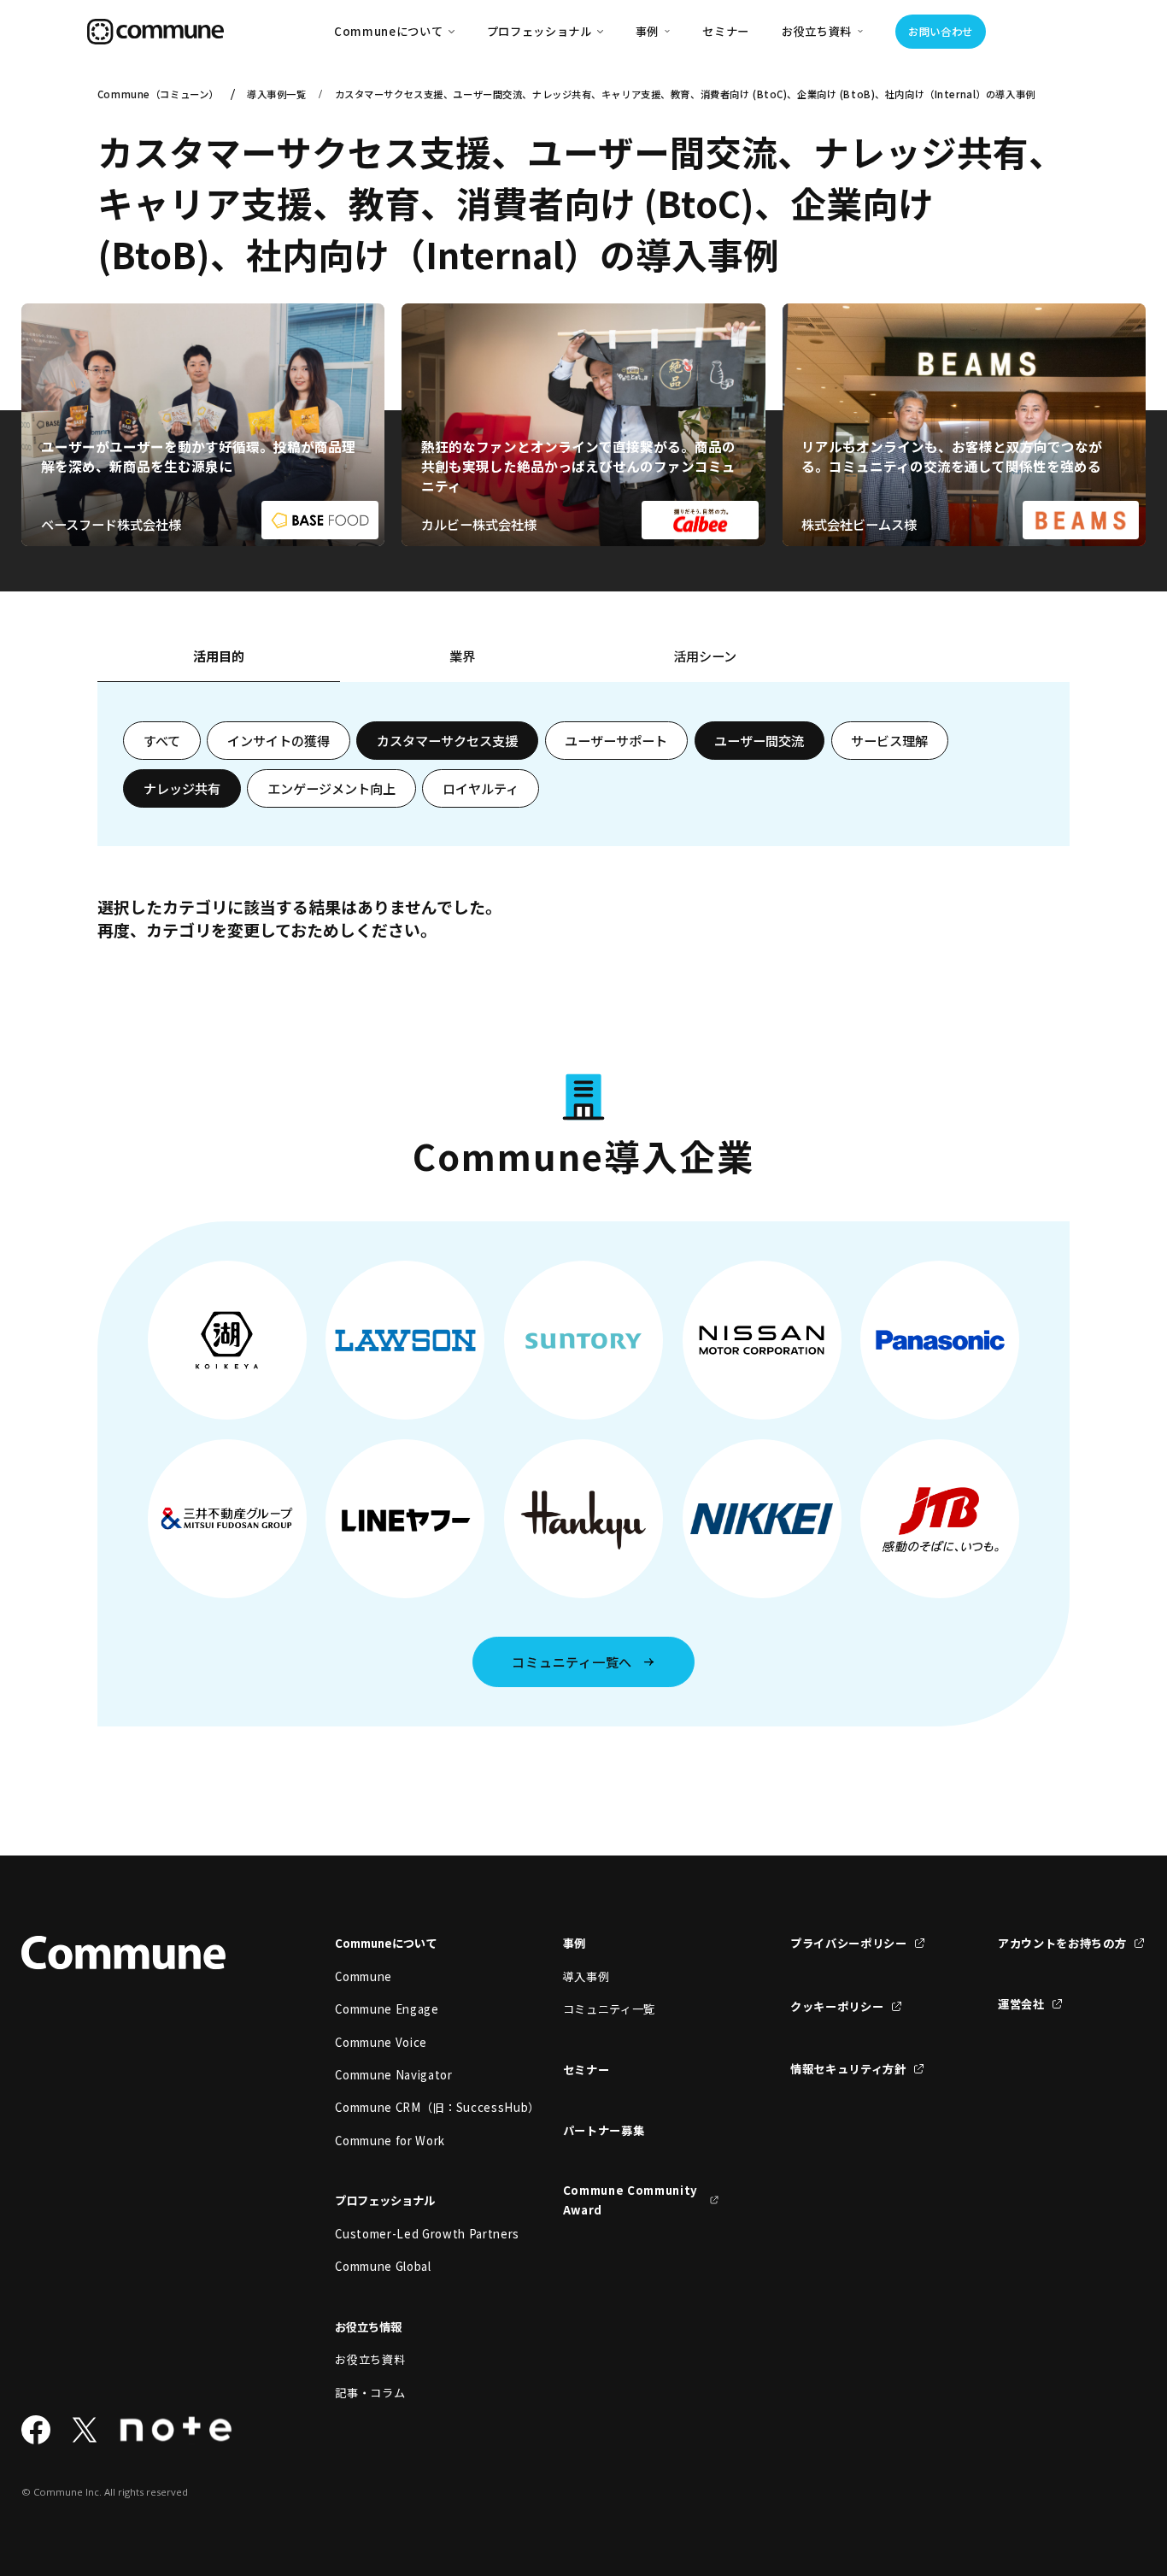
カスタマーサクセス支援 (447, 740)
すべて (162, 740)
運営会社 (1021, 2004)
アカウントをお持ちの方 (1062, 1943)
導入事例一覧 (276, 94)
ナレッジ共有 (182, 788)
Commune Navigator (393, 2075)
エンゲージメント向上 (331, 788)
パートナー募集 (604, 2130)
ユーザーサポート (616, 740)
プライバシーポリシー (849, 1943)
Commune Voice (381, 2042)
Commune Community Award (630, 2200)
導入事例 (586, 1976)
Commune (364, 1976)
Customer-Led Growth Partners (413, 2234)
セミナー (726, 31)
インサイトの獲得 (279, 740)
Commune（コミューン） (158, 94)
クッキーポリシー (837, 2006)
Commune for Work (390, 2141)
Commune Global (383, 2266)
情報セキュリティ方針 (848, 2069)
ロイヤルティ (481, 788)
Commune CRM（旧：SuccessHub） (413, 2107)
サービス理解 (889, 740)
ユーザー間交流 (759, 740)
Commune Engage (387, 2009)
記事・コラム (370, 2393)
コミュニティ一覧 (609, 2009)
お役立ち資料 (370, 2359)
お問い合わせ (941, 32)
